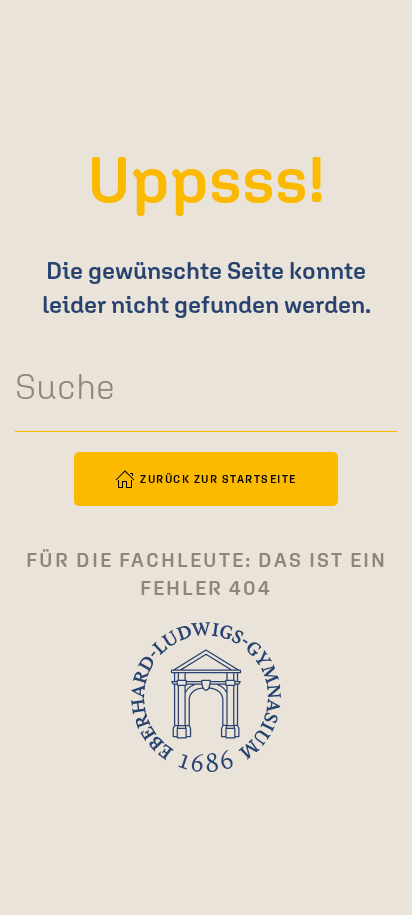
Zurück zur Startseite (218, 479)
